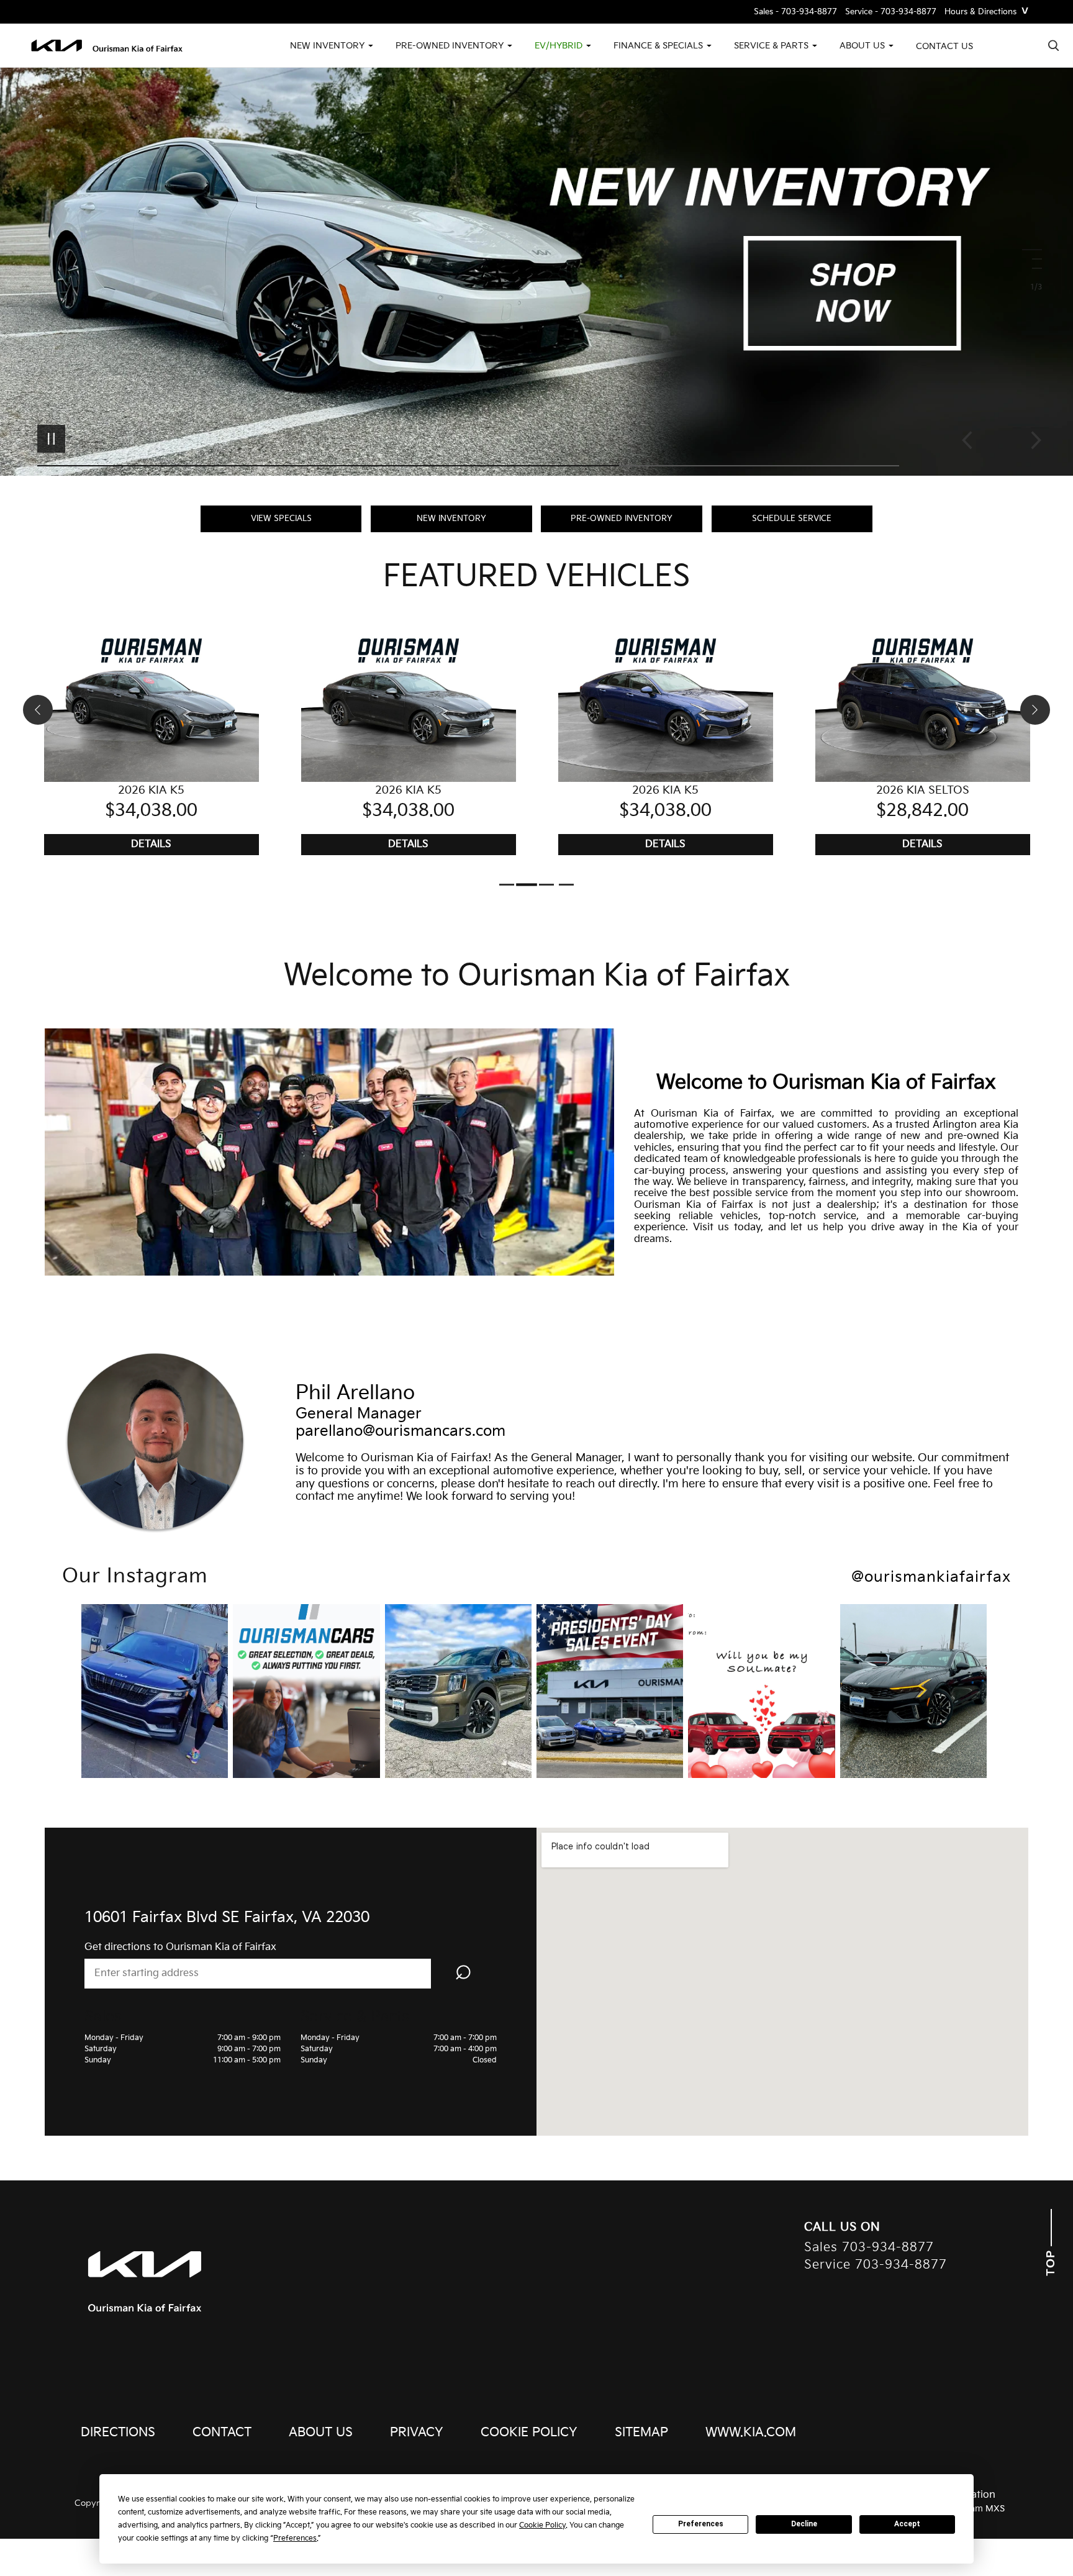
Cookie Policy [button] (542, 2525)
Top (1051, 2261)
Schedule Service (792, 519)
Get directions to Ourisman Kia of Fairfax (180, 1947)
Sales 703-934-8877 (869, 2248)
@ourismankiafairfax (931, 1577)
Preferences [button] (295, 2538)
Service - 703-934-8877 (891, 12)
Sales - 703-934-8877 (795, 12)
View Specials (281, 519)
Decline (804, 2524)
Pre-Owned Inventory (622, 519)
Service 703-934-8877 (876, 2265)
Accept (907, 2524)
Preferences (701, 2524)
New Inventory (451, 519)
